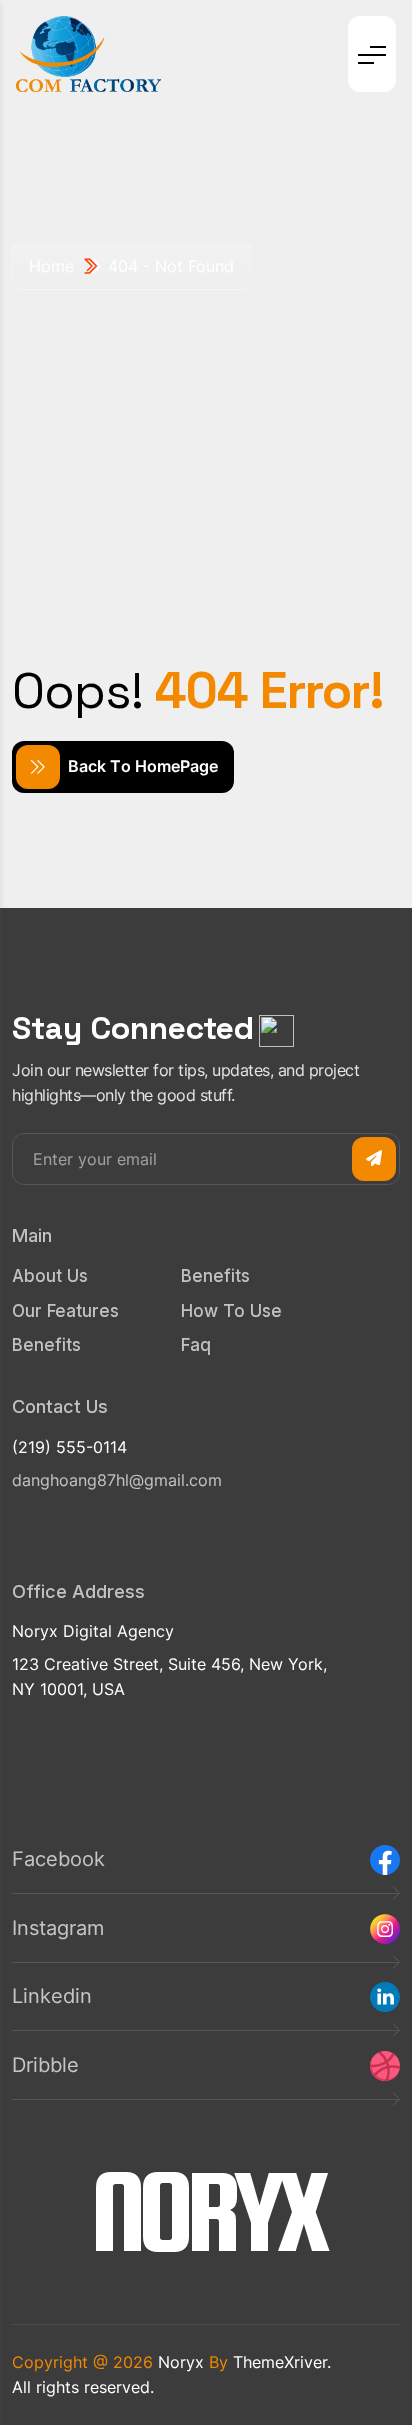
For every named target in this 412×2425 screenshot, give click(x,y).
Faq (196, 1345)
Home (51, 266)
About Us (50, 1276)
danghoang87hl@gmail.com (117, 1480)
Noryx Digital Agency (93, 1631)
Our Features (65, 1311)
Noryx (181, 2362)
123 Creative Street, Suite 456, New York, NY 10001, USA (169, 1676)
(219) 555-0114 (69, 1447)
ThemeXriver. (282, 2362)
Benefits (46, 1345)
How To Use (231, 1311)
